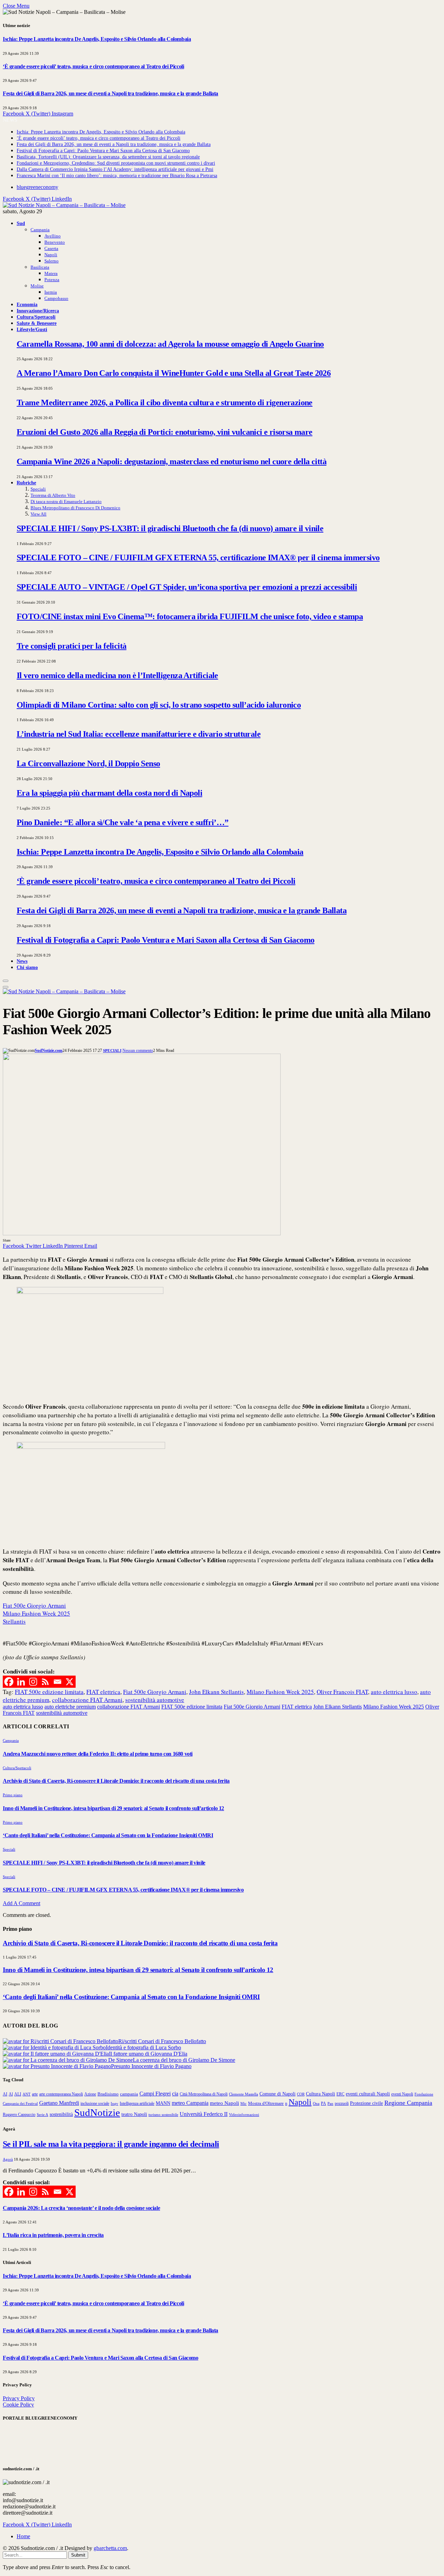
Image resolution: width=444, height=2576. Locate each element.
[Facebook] (9, 1682)
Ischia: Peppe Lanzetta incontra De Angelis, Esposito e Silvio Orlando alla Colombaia (97, 39)
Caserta (51, 248)
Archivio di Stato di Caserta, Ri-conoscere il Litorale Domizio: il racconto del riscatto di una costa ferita (116, 1781)
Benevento (55, 242)
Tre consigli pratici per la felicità (71, 646)
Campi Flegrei (155, 2094)
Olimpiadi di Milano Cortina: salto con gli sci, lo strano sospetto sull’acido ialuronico (159, 705)
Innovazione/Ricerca (38, 311)
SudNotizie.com (49, 1051)
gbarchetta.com (110, 2548)
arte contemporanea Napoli (61, 2094)
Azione (90, 2094)
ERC (340, 2094)
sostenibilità (61, 2114)
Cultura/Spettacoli (36, 317)
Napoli (51, 255)
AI (5, 2094)
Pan (330, 2103)
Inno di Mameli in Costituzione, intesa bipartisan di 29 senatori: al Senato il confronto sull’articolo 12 (113, 1808)
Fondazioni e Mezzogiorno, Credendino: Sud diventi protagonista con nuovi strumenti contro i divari (116, 163)
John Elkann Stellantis (216, 1692)
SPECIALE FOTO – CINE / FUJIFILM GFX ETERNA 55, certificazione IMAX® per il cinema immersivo (198, 557)
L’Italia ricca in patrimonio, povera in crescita (53, 2235)
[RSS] (45, 1682)
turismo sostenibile (163, 2115)
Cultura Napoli (321, 2094)
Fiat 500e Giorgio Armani (34, 1605)
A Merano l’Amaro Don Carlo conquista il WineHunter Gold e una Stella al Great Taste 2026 (174, 373)
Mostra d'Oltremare (266, 2103)
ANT (27, 2094)
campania (129, 2094)
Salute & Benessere (37, 323)
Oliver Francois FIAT (342, 1692)
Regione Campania (408, 2103)
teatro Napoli (134, 2114)
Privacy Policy (19, 2398)
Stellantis (14, 1621)
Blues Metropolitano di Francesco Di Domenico (75, 508)
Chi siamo (27, 967)
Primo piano (13, 1795)
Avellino (53, 236)
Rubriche (26, 483)
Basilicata (40, 267)
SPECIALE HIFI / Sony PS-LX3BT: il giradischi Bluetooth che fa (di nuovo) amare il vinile (170, 528)
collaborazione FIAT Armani (87, 1700)
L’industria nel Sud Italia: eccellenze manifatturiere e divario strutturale (139, 734)
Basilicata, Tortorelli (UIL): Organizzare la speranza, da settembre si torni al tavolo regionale (108, 157)
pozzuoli (342, 2103)
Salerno (52, 261)
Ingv (114, 2103)
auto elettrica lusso (394, 1692)
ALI (18, 2094)
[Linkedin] (21, 1682)
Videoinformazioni (244, 2115)
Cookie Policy (18, 2405)
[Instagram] (33, 1682)
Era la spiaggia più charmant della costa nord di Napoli (109, 793)
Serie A (42, 2115)
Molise (37, 286)
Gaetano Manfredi (59, 2103)
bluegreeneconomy (37, 187)
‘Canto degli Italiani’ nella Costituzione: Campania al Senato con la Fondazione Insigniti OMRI (108, 1835)
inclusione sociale (95, 2103)
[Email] (57, 1682)
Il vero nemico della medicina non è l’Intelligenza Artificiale (117, 675)
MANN (163, 2103)
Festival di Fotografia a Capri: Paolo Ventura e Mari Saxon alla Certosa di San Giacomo (103, 151)
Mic (244, 2103)
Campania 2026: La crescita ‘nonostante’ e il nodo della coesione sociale (81, 2208)
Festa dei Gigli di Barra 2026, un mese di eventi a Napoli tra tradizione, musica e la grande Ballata (110, 93)
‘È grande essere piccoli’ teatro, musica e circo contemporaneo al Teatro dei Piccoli (93, 66)
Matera (51, 273)
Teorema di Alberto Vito (53, 495)
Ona (316, 2103)
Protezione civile (366, 2103)
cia (175, 2094)
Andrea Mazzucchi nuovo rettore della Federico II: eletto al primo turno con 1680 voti (98, 1754)
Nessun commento (138, 1051)
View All (39, 514)
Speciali (38, 489)
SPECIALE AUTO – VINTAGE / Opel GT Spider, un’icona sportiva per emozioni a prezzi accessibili (187, 587)
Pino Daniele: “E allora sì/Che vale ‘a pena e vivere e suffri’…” (123, 822)
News (22, 961)
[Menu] (6, 981)
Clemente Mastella (244, 2094)
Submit (78, 2555)
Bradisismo (108, 2094)
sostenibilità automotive (155, 1700)
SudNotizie (97, 2112)
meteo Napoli (224, 2103)
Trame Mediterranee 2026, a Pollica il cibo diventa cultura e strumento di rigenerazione (165, 403)
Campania (40, 230)
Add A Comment (22, 1903)
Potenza (52, 280)
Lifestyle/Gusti (32, 329)
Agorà (8, 2159)
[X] (70, 1682)
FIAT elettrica (103, 1692)
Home (23, 2536)
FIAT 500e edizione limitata (49, 1692)
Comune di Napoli (277, 2094)
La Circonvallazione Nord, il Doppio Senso (88, 763)
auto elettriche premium (70, 1707)
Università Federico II (204, 2114)
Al (11, 2094)
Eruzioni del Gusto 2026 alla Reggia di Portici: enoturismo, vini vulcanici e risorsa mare (165, 432)
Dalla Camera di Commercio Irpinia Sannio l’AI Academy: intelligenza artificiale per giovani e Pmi (115, 169)
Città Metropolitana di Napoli (204, 2094)
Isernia (51, 292)
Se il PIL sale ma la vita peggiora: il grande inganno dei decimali (111, 2144)
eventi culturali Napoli (368, 2094)
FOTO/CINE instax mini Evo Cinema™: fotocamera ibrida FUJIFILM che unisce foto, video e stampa (190, 616)
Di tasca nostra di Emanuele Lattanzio (66, 502)
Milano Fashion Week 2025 (36, 1613)
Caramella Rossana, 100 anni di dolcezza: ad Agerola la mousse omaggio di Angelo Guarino (170, 344)
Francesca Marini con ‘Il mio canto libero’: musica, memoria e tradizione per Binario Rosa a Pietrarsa (117, 176)
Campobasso (56, 298)
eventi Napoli (402, 2094)
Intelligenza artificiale (137, 2103)
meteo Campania (190, 2103)
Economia (27, 304)
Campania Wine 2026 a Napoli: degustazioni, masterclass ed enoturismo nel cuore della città (172, 461)
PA (323, 2104)
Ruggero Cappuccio (19, 2115)
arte (35, 2094)
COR (301, 2094)
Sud (21, 223)
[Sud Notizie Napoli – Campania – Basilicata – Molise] (64, 205)
